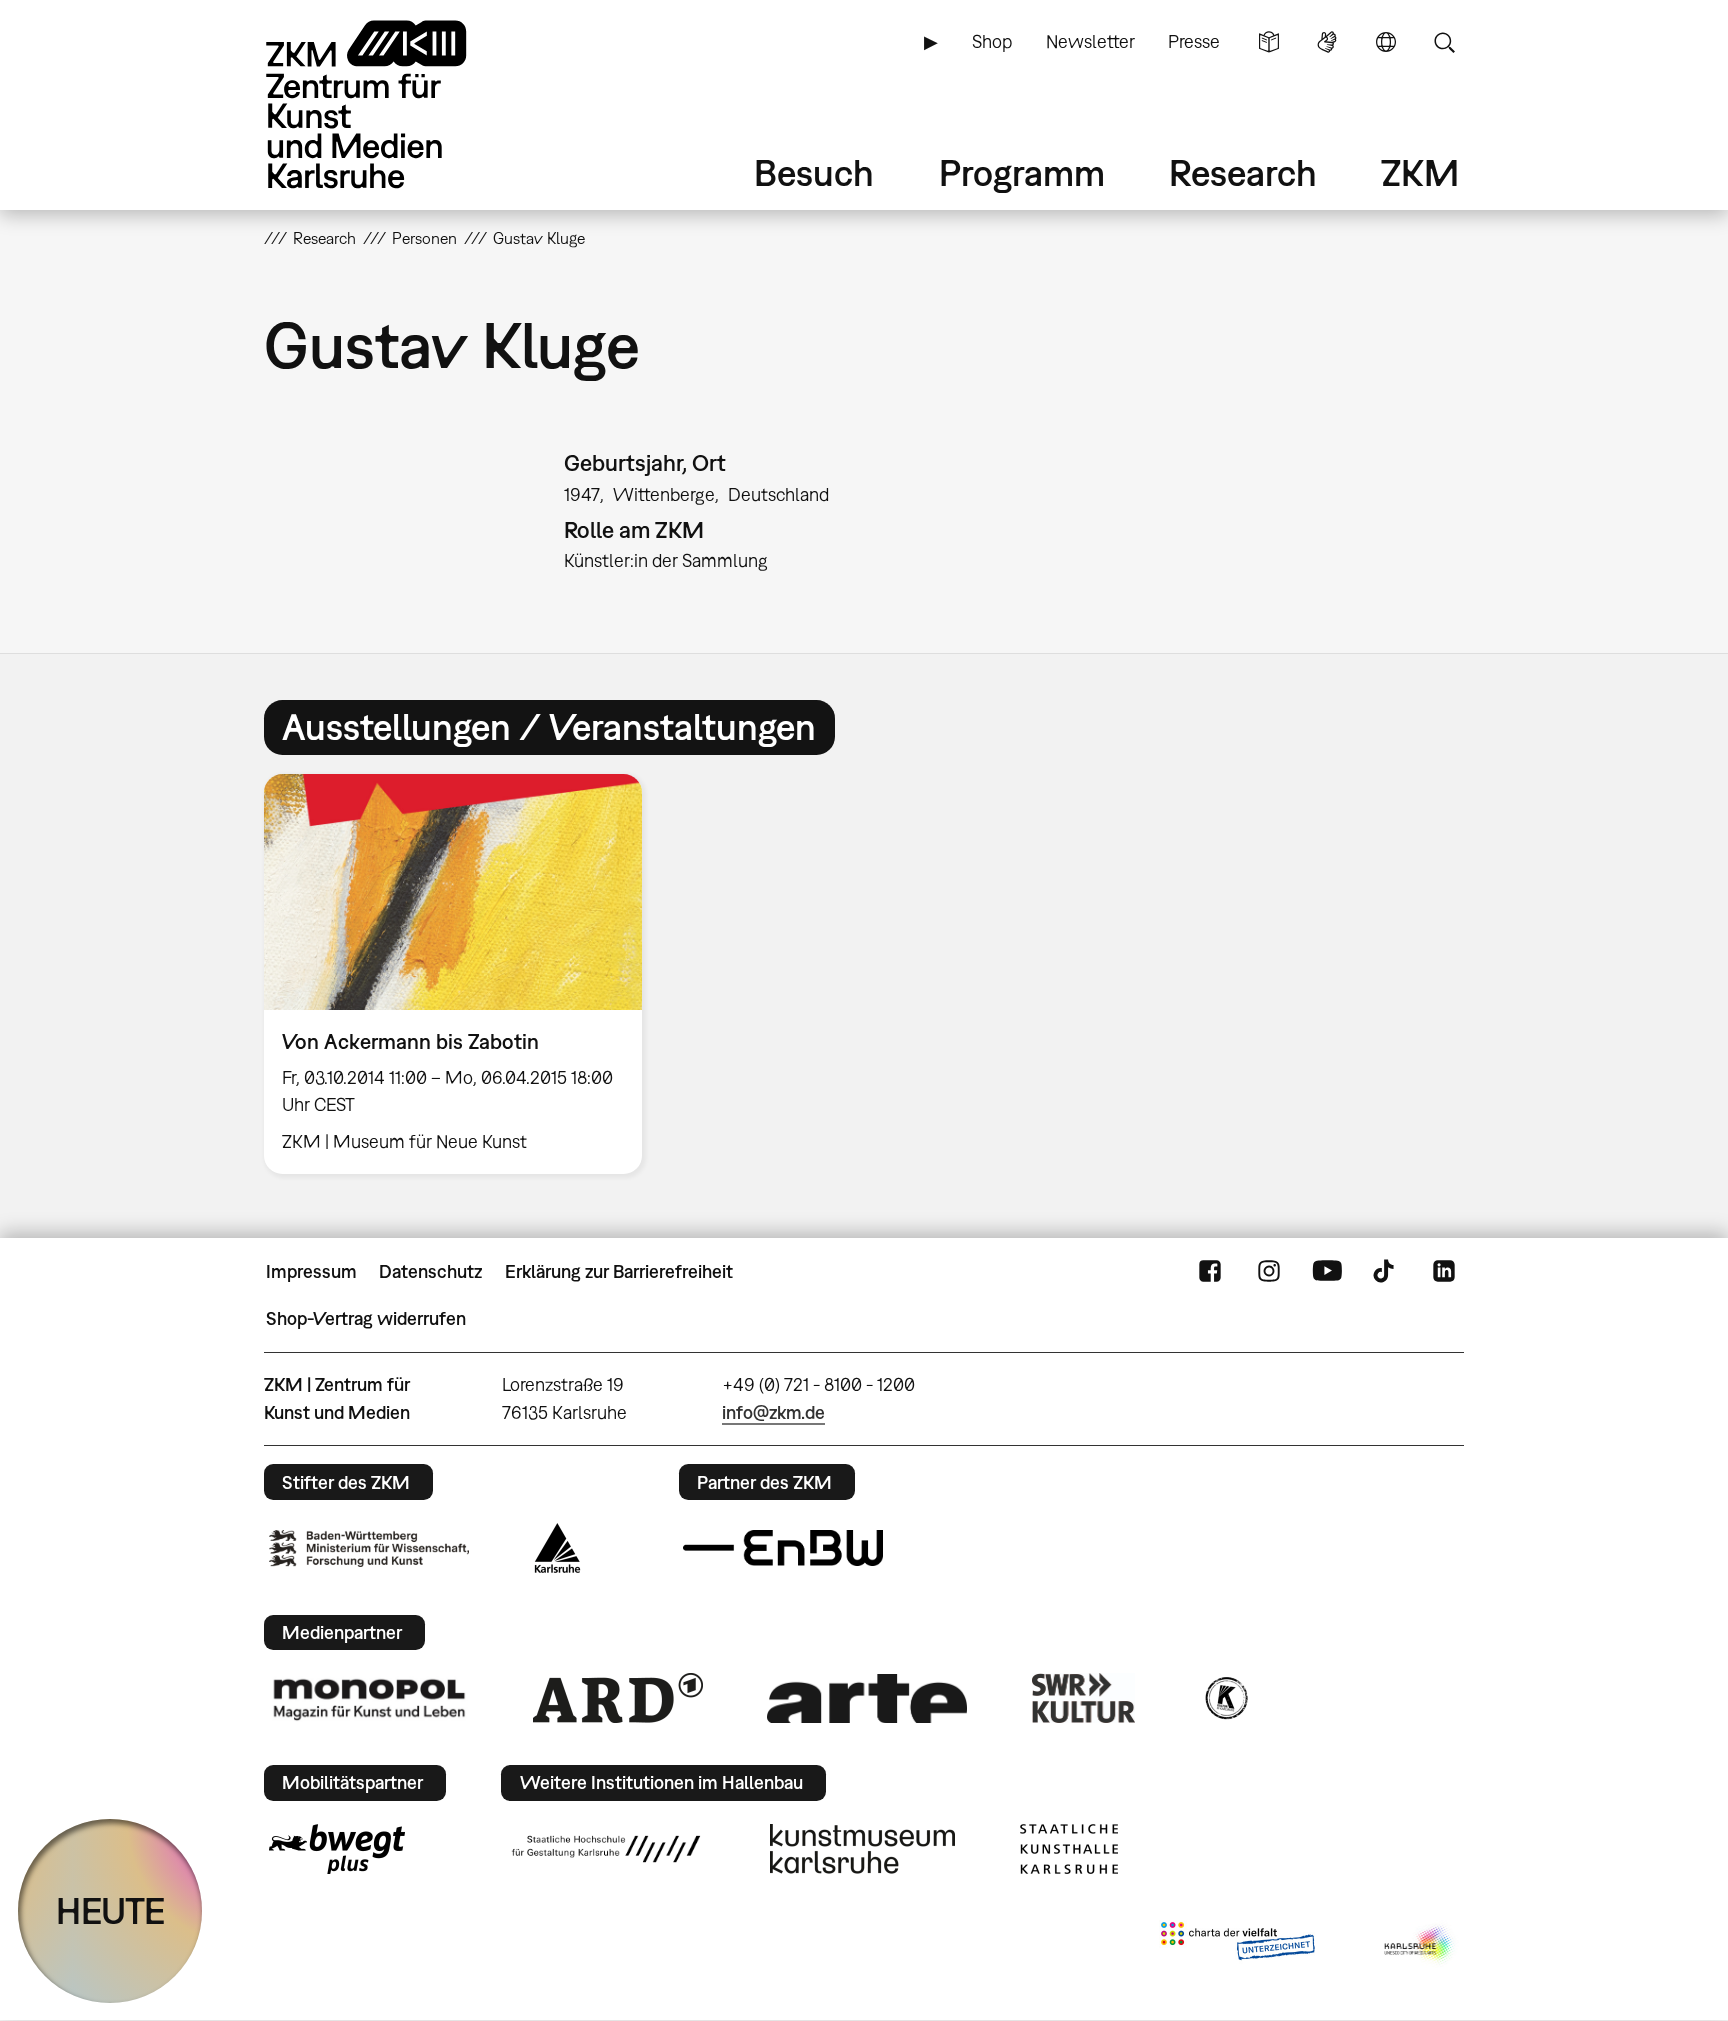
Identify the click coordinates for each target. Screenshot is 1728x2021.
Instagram (1269, 1272)
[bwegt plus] (337, 1849)
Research (1243, 172)
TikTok (1386, 1272)
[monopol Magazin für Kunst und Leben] (369, 1698)
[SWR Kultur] (1084, 1698)
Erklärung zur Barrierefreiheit (619, 1271)
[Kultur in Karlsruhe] (1225, 1698)
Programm (1022, 172)
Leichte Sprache (1269, 42)
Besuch (814, 172)
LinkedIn (1444, 1272)
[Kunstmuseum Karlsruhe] (862, 1849)
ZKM (1420, 172)
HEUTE (110, 1910)
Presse (1194, 41)
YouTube (1327, 1272)
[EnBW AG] (783, 1548)
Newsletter (1090, 41)
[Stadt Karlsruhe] (557, 1548)
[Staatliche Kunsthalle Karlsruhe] (1069, 1849)
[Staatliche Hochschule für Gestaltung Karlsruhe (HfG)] (606, 1849)
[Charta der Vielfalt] (1237, 1945)
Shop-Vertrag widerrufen (366, 1318)
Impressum (311, 1271)
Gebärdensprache (1327, 42)
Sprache (1386, 42)
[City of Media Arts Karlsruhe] (1420, 1945)
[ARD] (618, 1698)
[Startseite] (394, 104)
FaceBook (1210, 1272)
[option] (462, 974)
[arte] (867, 1698)
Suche (1444, 42)
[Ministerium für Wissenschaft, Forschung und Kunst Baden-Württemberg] (369, 1548)
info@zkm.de (773, 1412)
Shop (992, 41)
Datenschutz (430, 1271)
